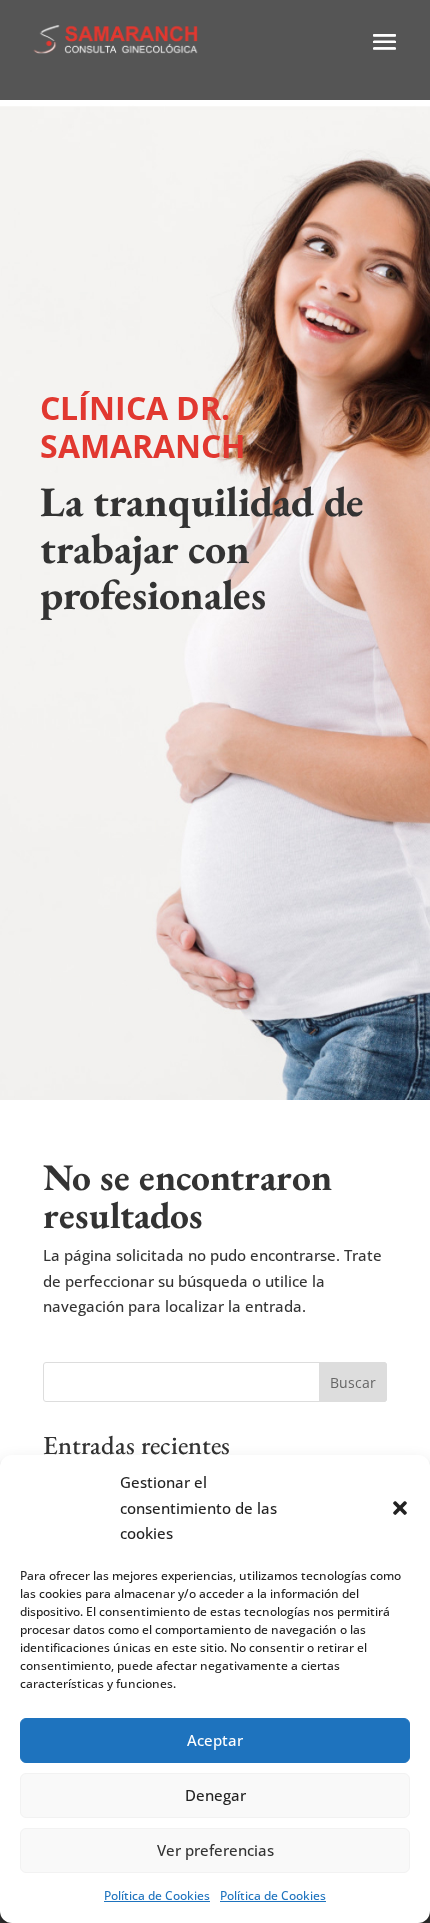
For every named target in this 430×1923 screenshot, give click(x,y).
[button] (400, 1508)
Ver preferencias (215, 1850)
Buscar (353, 1382)
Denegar (215, 1795)
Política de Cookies (157, 1895)
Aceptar (215, 1740)
